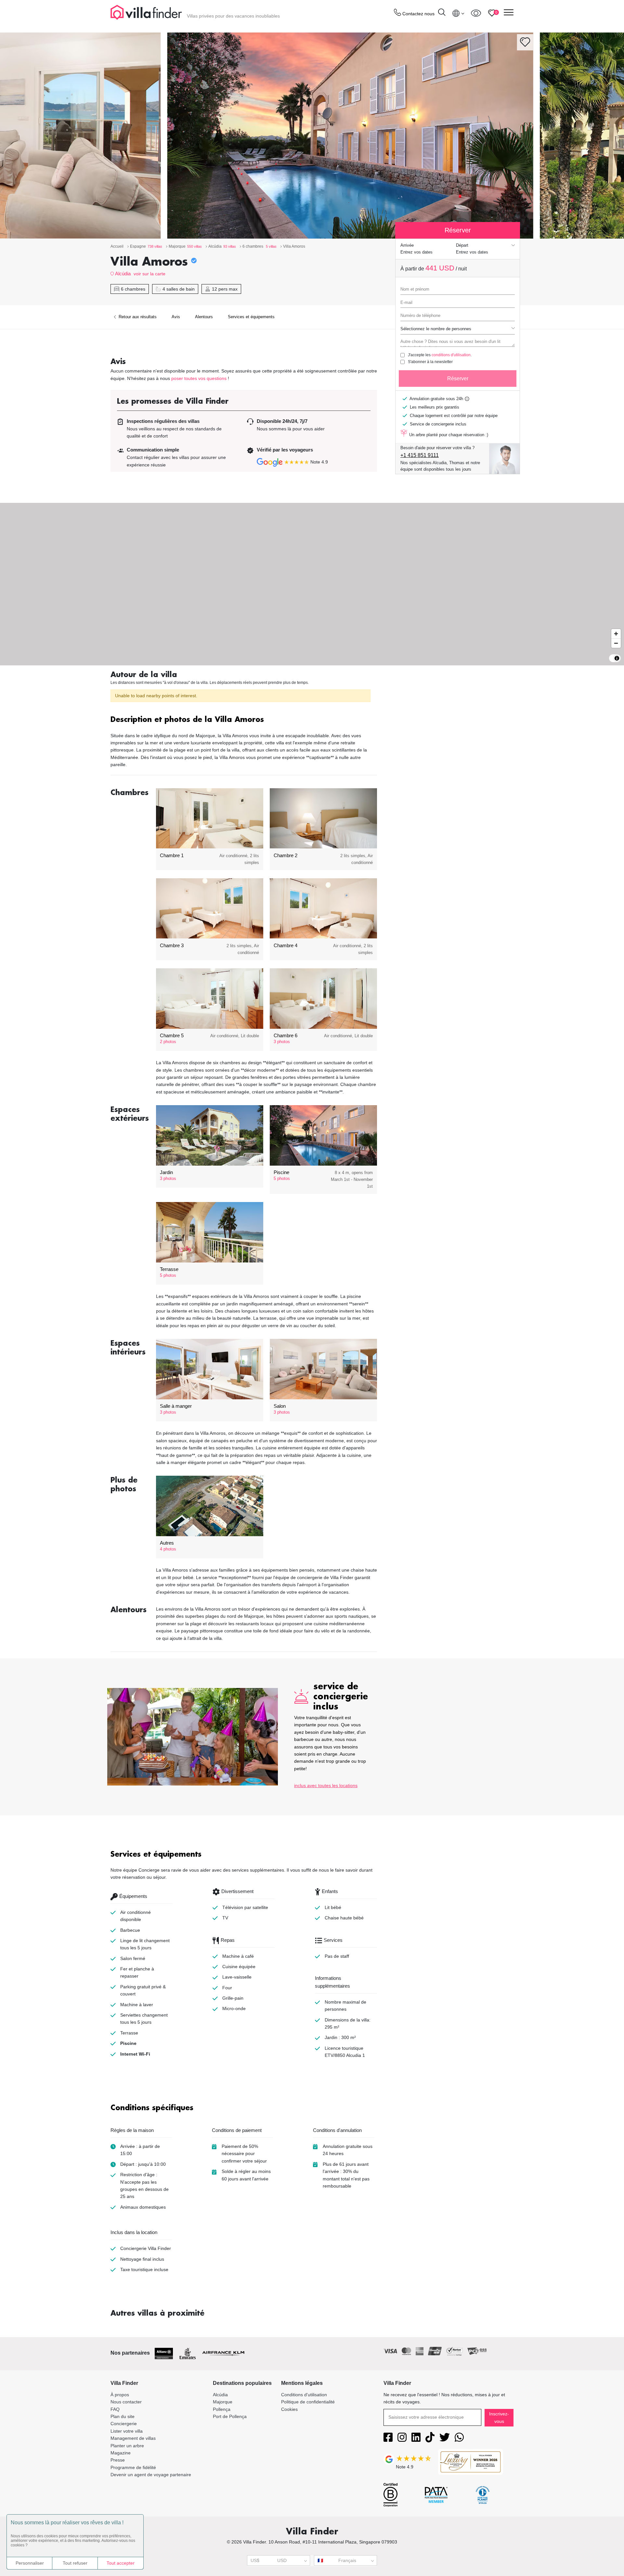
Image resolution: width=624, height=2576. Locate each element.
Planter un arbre (127, 2446)
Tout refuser (75, 2563)
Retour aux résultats (137, 317)
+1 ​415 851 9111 (420, 455)
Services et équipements (251, 317)
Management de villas (133, 2438)
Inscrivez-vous (499, 2417)
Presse (118, 2460)
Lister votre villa (127, 2431)
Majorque (223, 2402)
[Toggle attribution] (617, 658)
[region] (312, 584)
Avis (176, 317)
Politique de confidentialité (308, 2402)
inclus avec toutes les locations (326, 1785)
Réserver (458, 379)
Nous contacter (126, 2402)
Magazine (121, 2453)
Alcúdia (123, 274)
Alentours (204, 317)
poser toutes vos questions (199, 378)
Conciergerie (124, 2424)
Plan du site (123, 2416)
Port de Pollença (230, 2416)
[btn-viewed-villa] (476, 13)
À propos (120, 2395)
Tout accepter (121, 2563)
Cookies (289, 2409)
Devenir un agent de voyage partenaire (151, 2475)
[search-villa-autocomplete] (442, 13)
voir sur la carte (149, 274)
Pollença (222, 2409)
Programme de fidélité (133, 2467)
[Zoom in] (616, 634)
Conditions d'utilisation (304, 2395)
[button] (244, 720)
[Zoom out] (616, 643)
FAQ (115, 2409)
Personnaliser (30, 2563)
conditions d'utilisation (451, 355)
